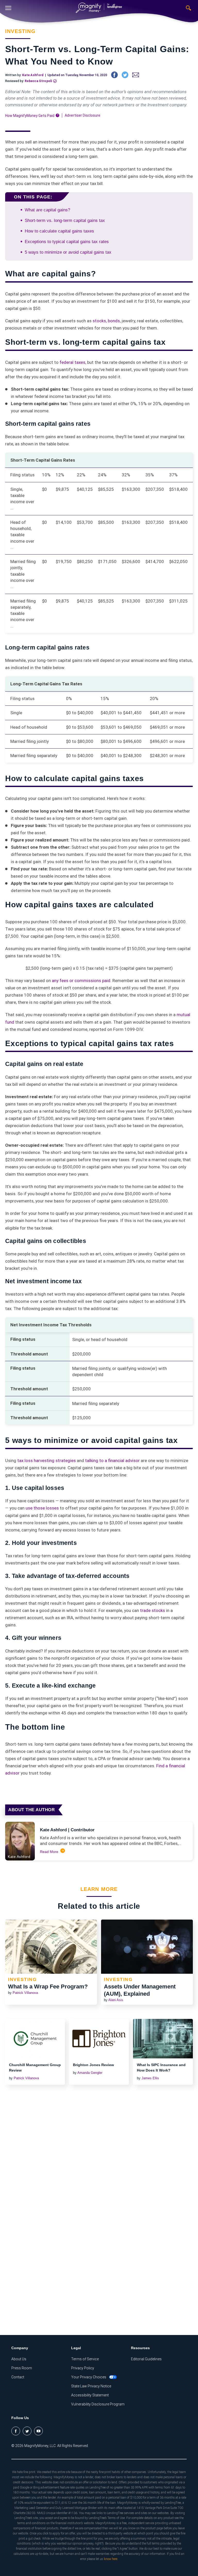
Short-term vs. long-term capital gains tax (65, 220)
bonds (114, 321)
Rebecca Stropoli (38, 81)
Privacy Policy (83, 2368)
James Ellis (150, 2078)
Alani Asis (116, 2000)
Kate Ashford (33, 75)
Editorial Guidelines (146, 2359)
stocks (99, 321)
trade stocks (152, 1610)
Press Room (22, 2368)
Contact (18, 2377)
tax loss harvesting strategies (47, 1460)
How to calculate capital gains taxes (59, 231)
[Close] (8, 8)
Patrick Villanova (25, 1993)
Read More (49, 1852)
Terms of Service (85, 2359)
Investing (20, 31)
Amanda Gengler (90, 2073)
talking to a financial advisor (112, 1460)
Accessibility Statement (90, 2395)
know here (111, 2559)
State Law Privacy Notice (91, 2386)
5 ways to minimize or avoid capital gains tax (68, 252)
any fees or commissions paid (81, 981)
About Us (19, 2359)
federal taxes (72, 362)
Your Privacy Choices (89, 2377)
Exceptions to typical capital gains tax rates (67, 242)
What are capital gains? (47, 210)
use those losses (42, 1508)
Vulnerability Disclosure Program (98, 2404)
